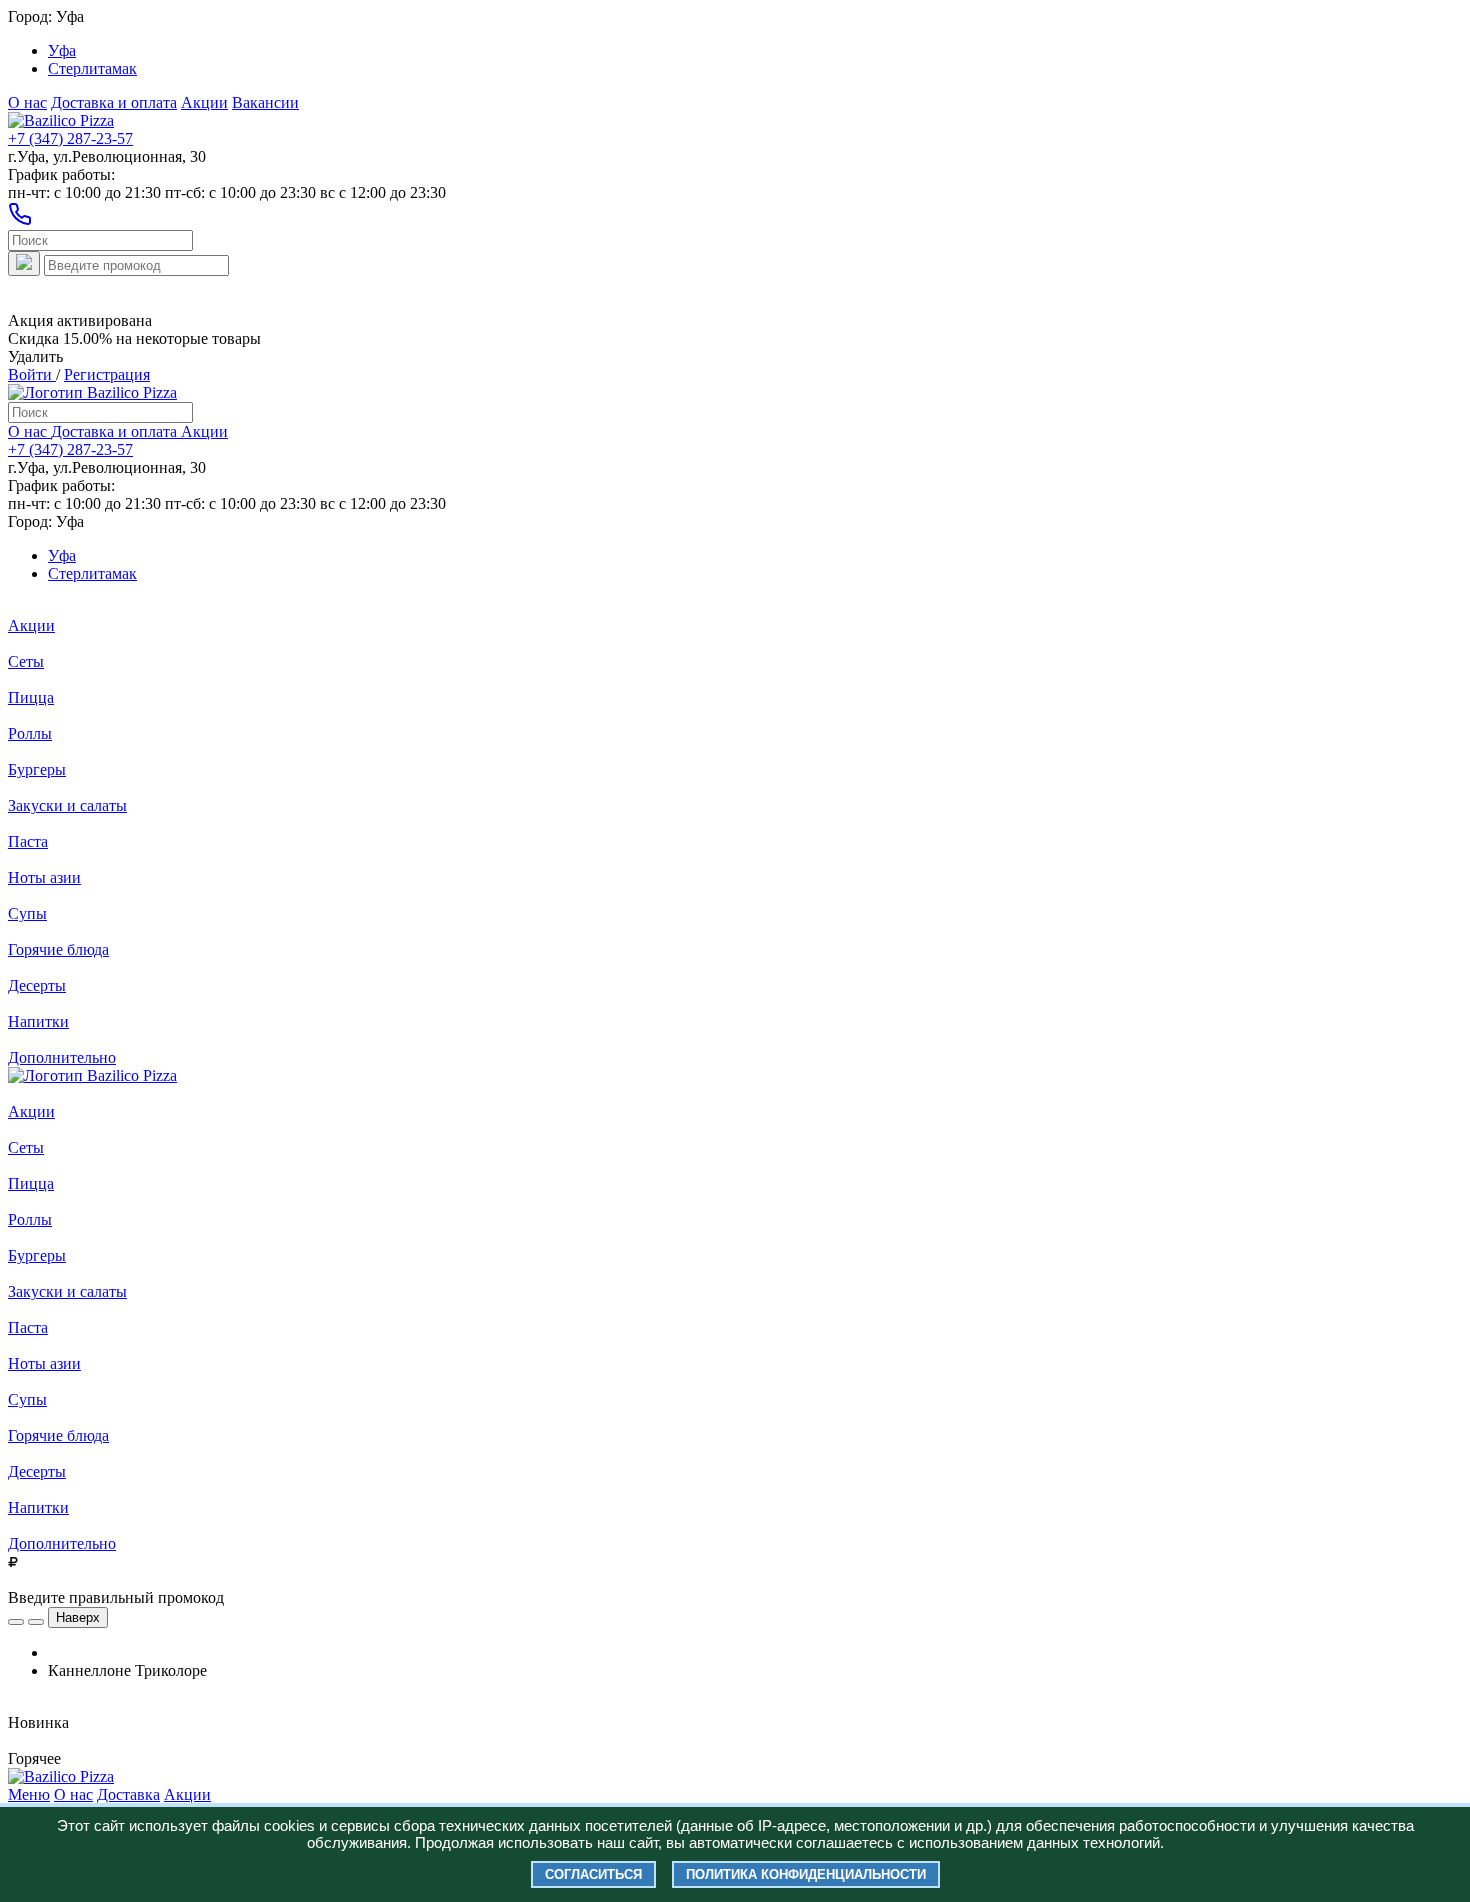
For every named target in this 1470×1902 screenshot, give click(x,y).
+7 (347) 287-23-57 (70, 138)
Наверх (78, 1617)
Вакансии (265, 102)
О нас (27, 102)
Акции (204, 102)
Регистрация (107, 374)
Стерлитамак (92, 68)
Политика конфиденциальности (806, 1874)
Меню (29, 1794)
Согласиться (593, 1874)
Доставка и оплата (114, 102)
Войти (32, 374)
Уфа (62, 50)
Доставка (128, 1794)
